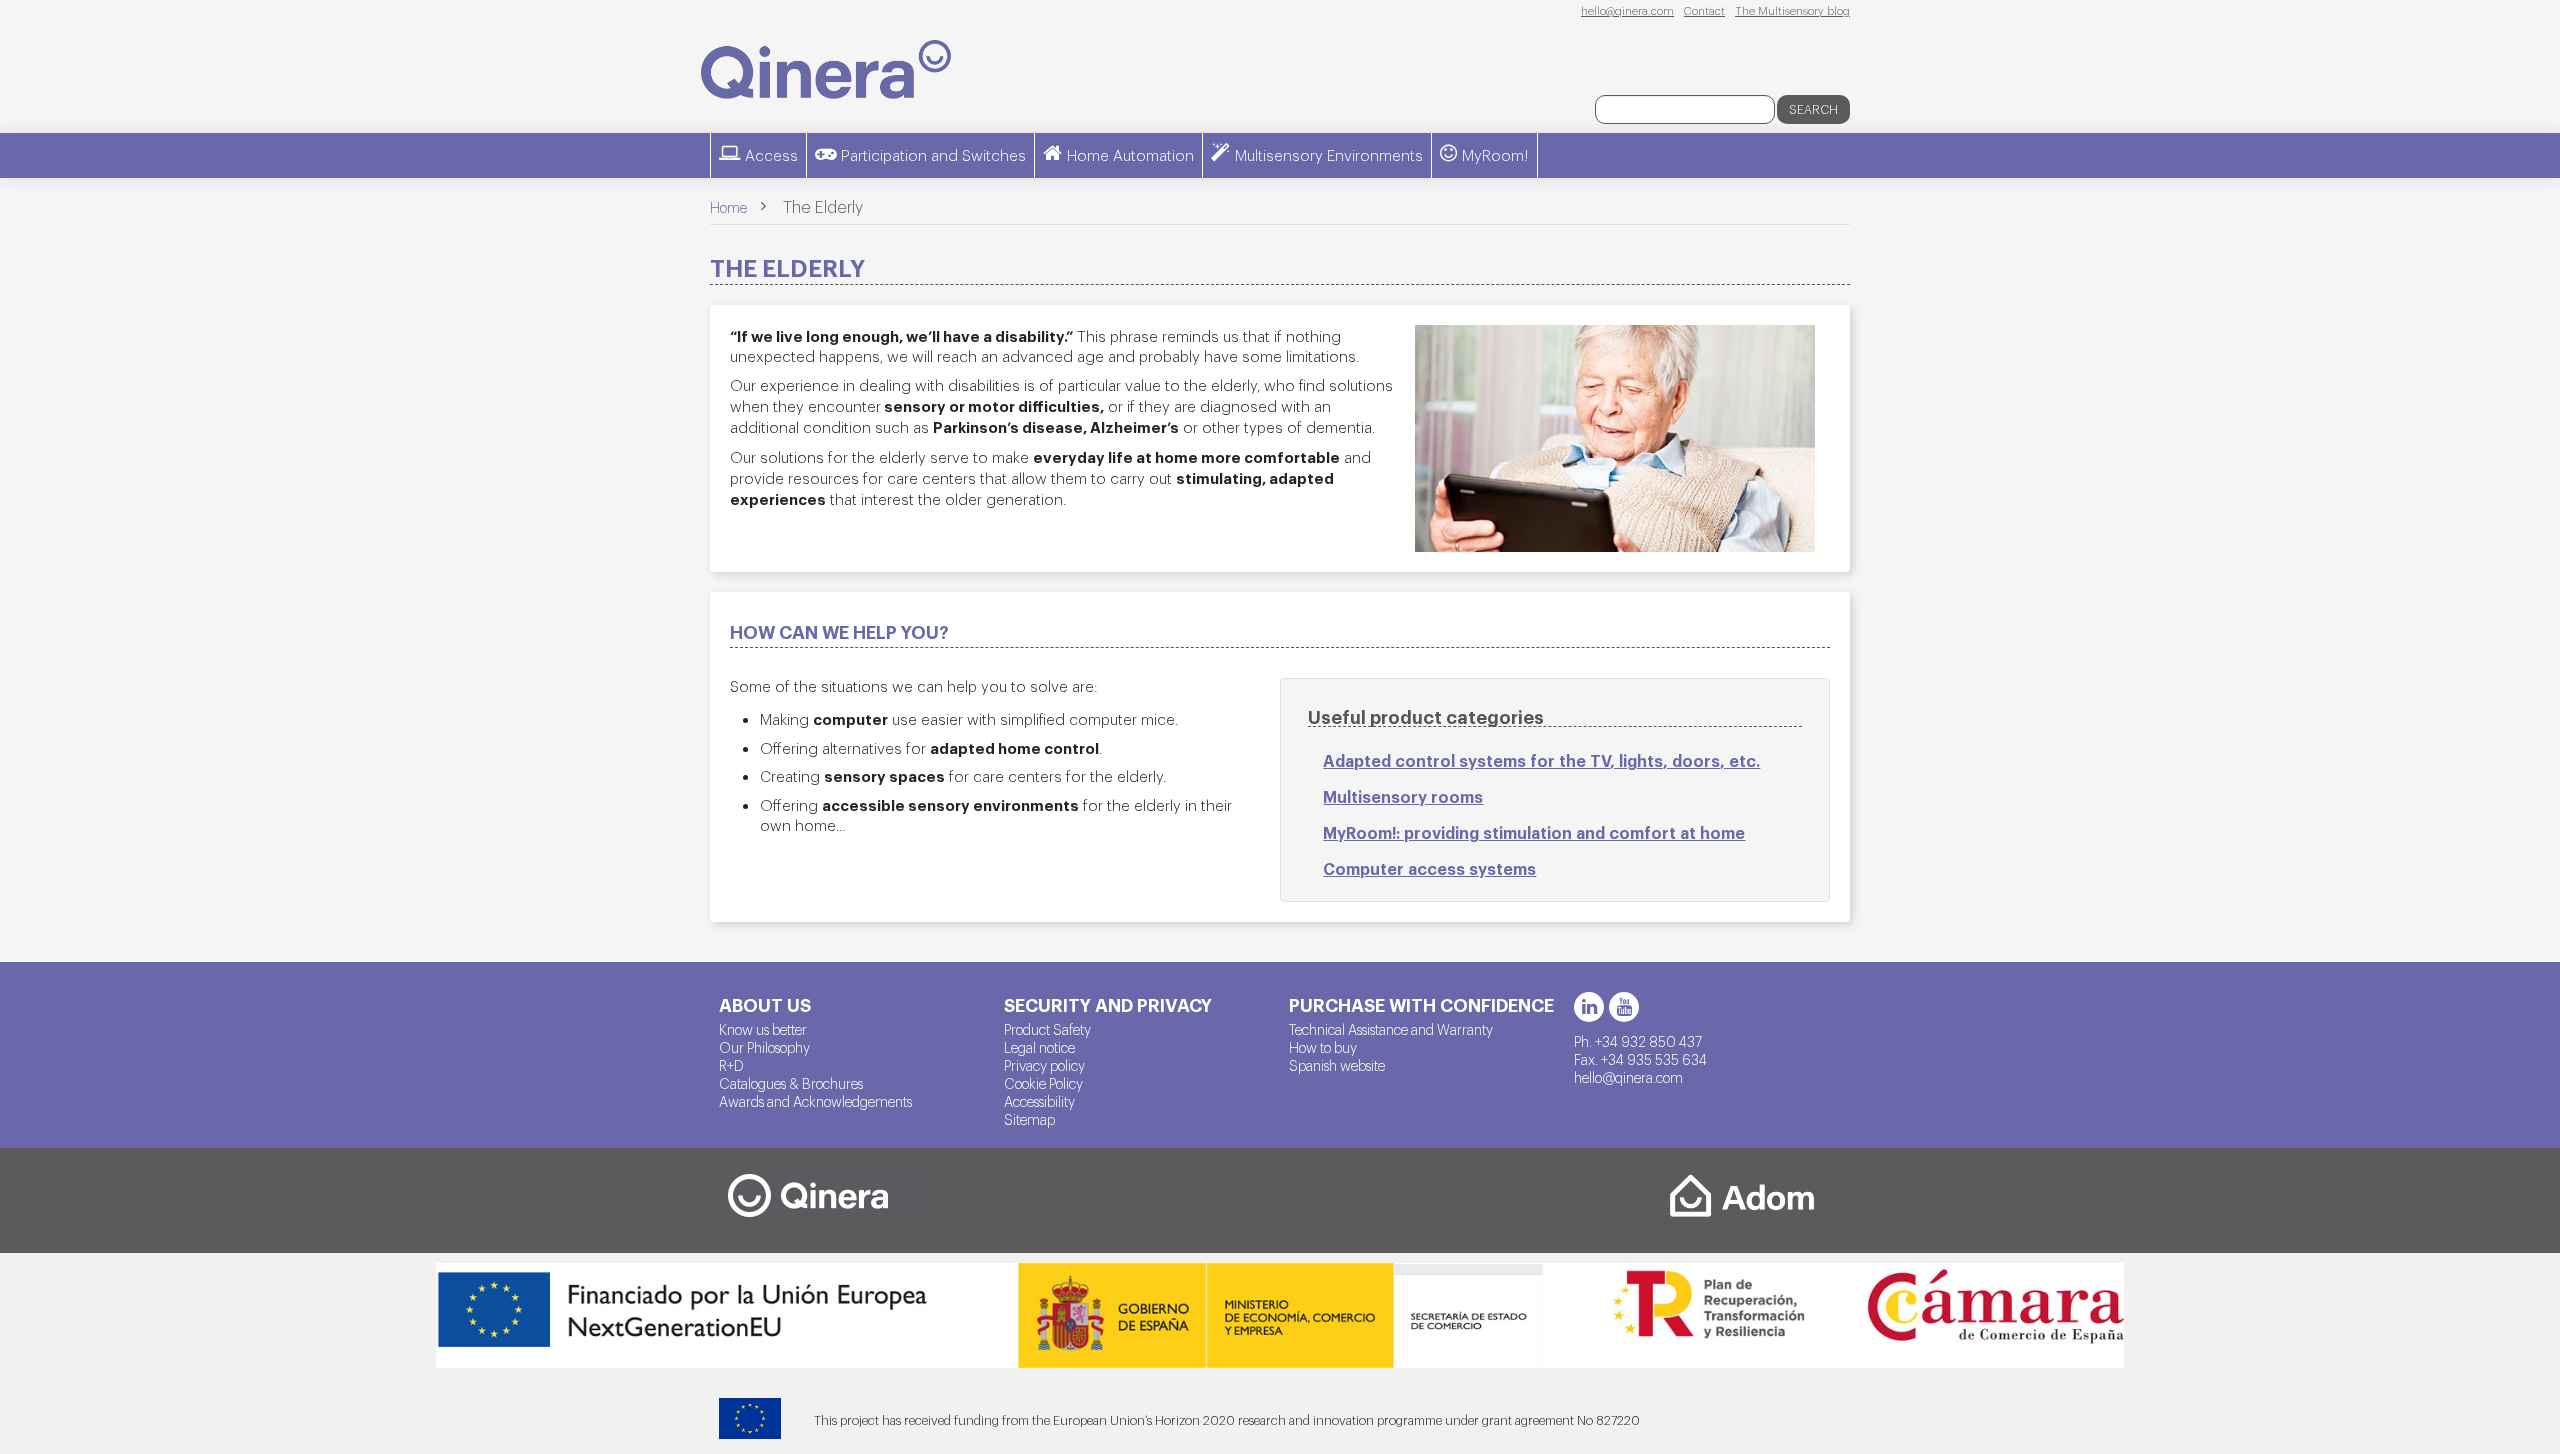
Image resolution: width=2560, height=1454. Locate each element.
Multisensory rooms (1403, 796)
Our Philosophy (764, 1047)
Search (1813, 109)
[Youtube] (1624, 1007)
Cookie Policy (1043, 1083)
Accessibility (1039, 1101)
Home (728, 207)
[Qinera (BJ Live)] (826, 69)
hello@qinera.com (1627, 10)
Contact (1704, 10)
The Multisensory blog (1792, 10)
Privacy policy (1044, 1065)
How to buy (1323, 1047)
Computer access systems (1429, 868)
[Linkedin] (1589, 1007)
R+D (731, 1065)
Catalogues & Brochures (791, 1083)
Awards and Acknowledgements (815, 1101)
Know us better (763, 1029)
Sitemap (1029, 1119)
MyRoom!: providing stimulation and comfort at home (1534, 832)
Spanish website (1337, 1065)
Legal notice (1039, 1047)
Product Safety (1047, 1029)
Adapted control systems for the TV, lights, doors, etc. (1541, 760)
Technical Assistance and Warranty (1391, 1029)
